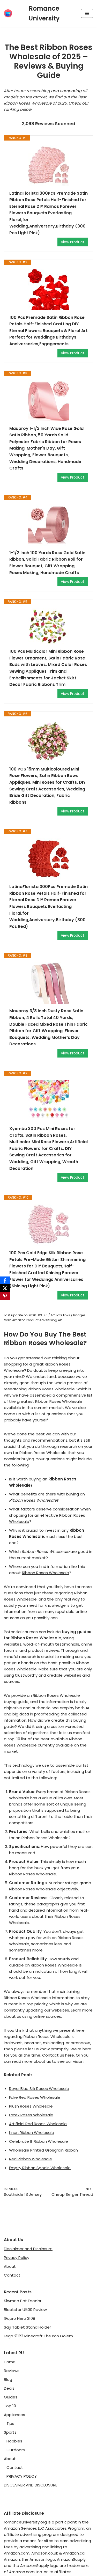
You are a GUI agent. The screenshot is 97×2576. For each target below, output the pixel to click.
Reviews (12, 2371)
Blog (8, 2379)
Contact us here (58, 2055)
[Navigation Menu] (87, 13)
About (10, 2266)
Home (10, 2362)
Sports (10, 2432)
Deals (9, 2388)
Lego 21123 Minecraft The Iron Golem (38, 2336)
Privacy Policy (17, 2258)
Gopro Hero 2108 (20, 2318)
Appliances (14, 2415)
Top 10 (10, 2406)
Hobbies (14, 2441)
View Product (73, 242)
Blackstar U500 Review (25, 2310)
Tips (10, 2423)
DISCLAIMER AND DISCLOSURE (31, 2485)
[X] (5, 1288)
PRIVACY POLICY (22, 2476)
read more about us (32, 2061)
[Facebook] (5, 1280)
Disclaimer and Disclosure (28, 2249)
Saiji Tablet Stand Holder (27, 2327)
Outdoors (16, 2450)
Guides (11, 2397)
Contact (12, 2275)
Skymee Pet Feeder (23, 2301)
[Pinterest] (5, 1296)
